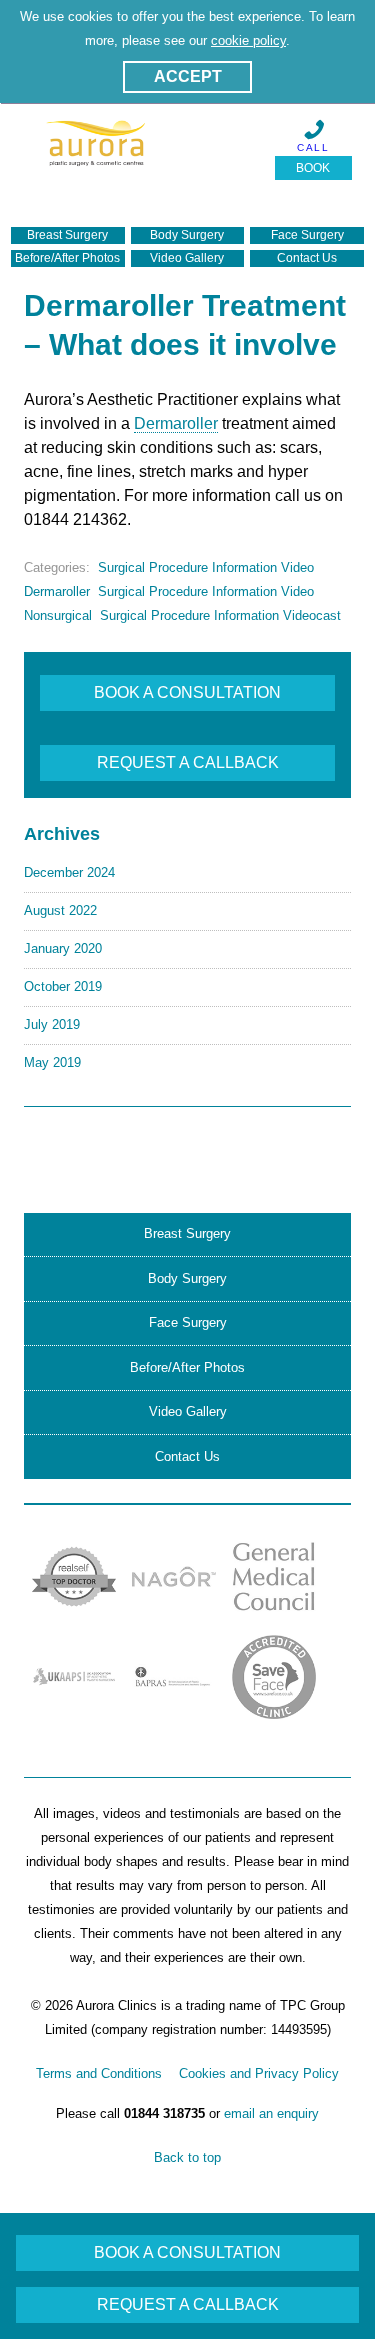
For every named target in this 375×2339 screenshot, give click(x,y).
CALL (313, 147)
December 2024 (69, 872)
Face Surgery (307, 235)
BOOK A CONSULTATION (187, 692)
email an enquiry (271, 2113)
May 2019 (52, 1062)
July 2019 (52, 1024)
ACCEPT (188, 76)
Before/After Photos (67, 258)
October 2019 (63, 986)
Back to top (187, 2157)
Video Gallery (187, 258)
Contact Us (307, 258)
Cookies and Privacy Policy (259, 2073)
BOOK (313, 168)
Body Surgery (187, 235)
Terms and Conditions (99, 2073)
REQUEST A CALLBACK (188, 762)
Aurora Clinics (97, 156)
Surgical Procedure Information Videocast (220, 615)
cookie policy (248, 40)
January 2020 (63, 948)
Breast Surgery (67, 235)
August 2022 (60, 910)
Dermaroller (176, 423)
